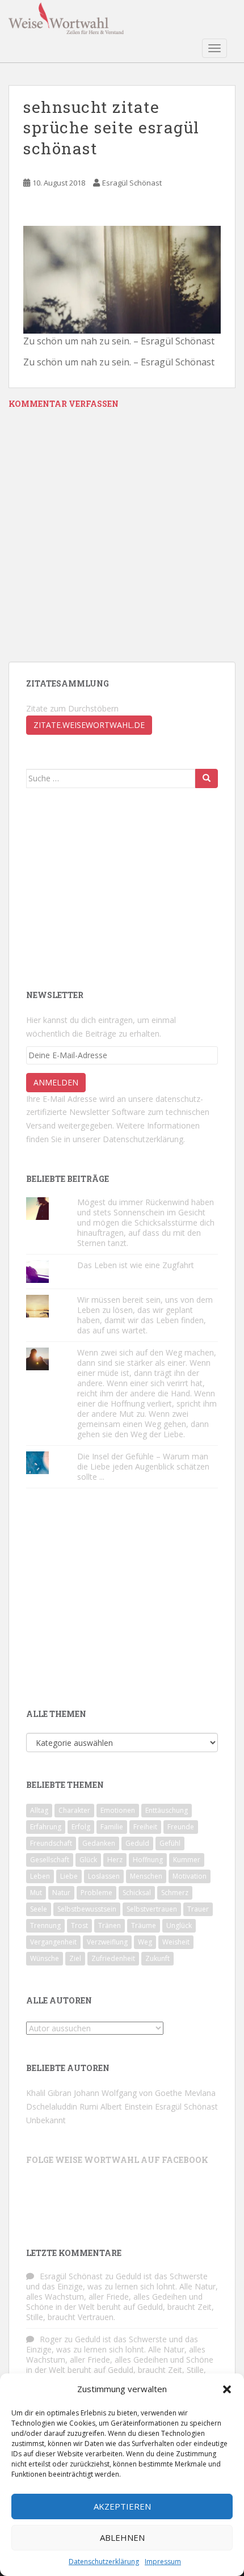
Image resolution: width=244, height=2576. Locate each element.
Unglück (179, 1925)
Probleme (96, 1893)
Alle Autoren (59, 2000)
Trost (79, 1925)
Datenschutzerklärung (104, 2562)
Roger (51, 2339)
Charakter (74, 1810)
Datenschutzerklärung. (144, 1139)
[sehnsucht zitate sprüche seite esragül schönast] (122, 279)
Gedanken (99, 1843)
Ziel (75, 1958)
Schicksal (137, 1893)
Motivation (190, 1876)
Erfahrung (46, 1827)
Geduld (137, 1843)
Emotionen (118, 1810)
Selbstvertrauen (152, 1909)
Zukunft (157, 1958)
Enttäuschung (167, 1810)
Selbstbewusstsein (87, 1909)
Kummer (187, 1860)
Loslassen (104, 1876)
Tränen (110, 1925)
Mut (36, 1893)
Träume (144, 1925)
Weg (145, 1942)
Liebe (69, 1876)
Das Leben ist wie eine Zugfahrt (136, 1265)
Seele (39, 1909)
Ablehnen (122, 2537)
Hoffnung (148, 1860)
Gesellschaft (50, 1860)
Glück (88, 1860)
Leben (40, 1876)
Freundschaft (51, 1843)
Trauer (198, 1909)
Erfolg (81, 1827)
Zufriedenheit (113, 1958)
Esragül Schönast (132, 183)
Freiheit (145, 1827)
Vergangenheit (53, 1942)
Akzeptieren (122, 2506)
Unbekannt (46, 2120)
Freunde (181, 1827)
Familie (112, 1827)
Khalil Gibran (49, 2093)
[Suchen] (207, 778)
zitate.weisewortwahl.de (89, 725)
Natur (61, 1893)
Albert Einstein (127, 2106)
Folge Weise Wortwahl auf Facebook (117, 2160)
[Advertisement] (111, 887)
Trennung (45, 1925)
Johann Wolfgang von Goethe (128, 2093)
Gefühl (170, 1843)
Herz (115, 1860)
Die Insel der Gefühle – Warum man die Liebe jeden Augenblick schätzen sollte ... (143, 1466)
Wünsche (45, 1958)
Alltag (39, 1810)
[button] (227, 2389)
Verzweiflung (107, 1942)
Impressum (163, 2562)
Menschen (146, 1876)
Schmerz (175, 1893)
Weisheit (176, 1942)
